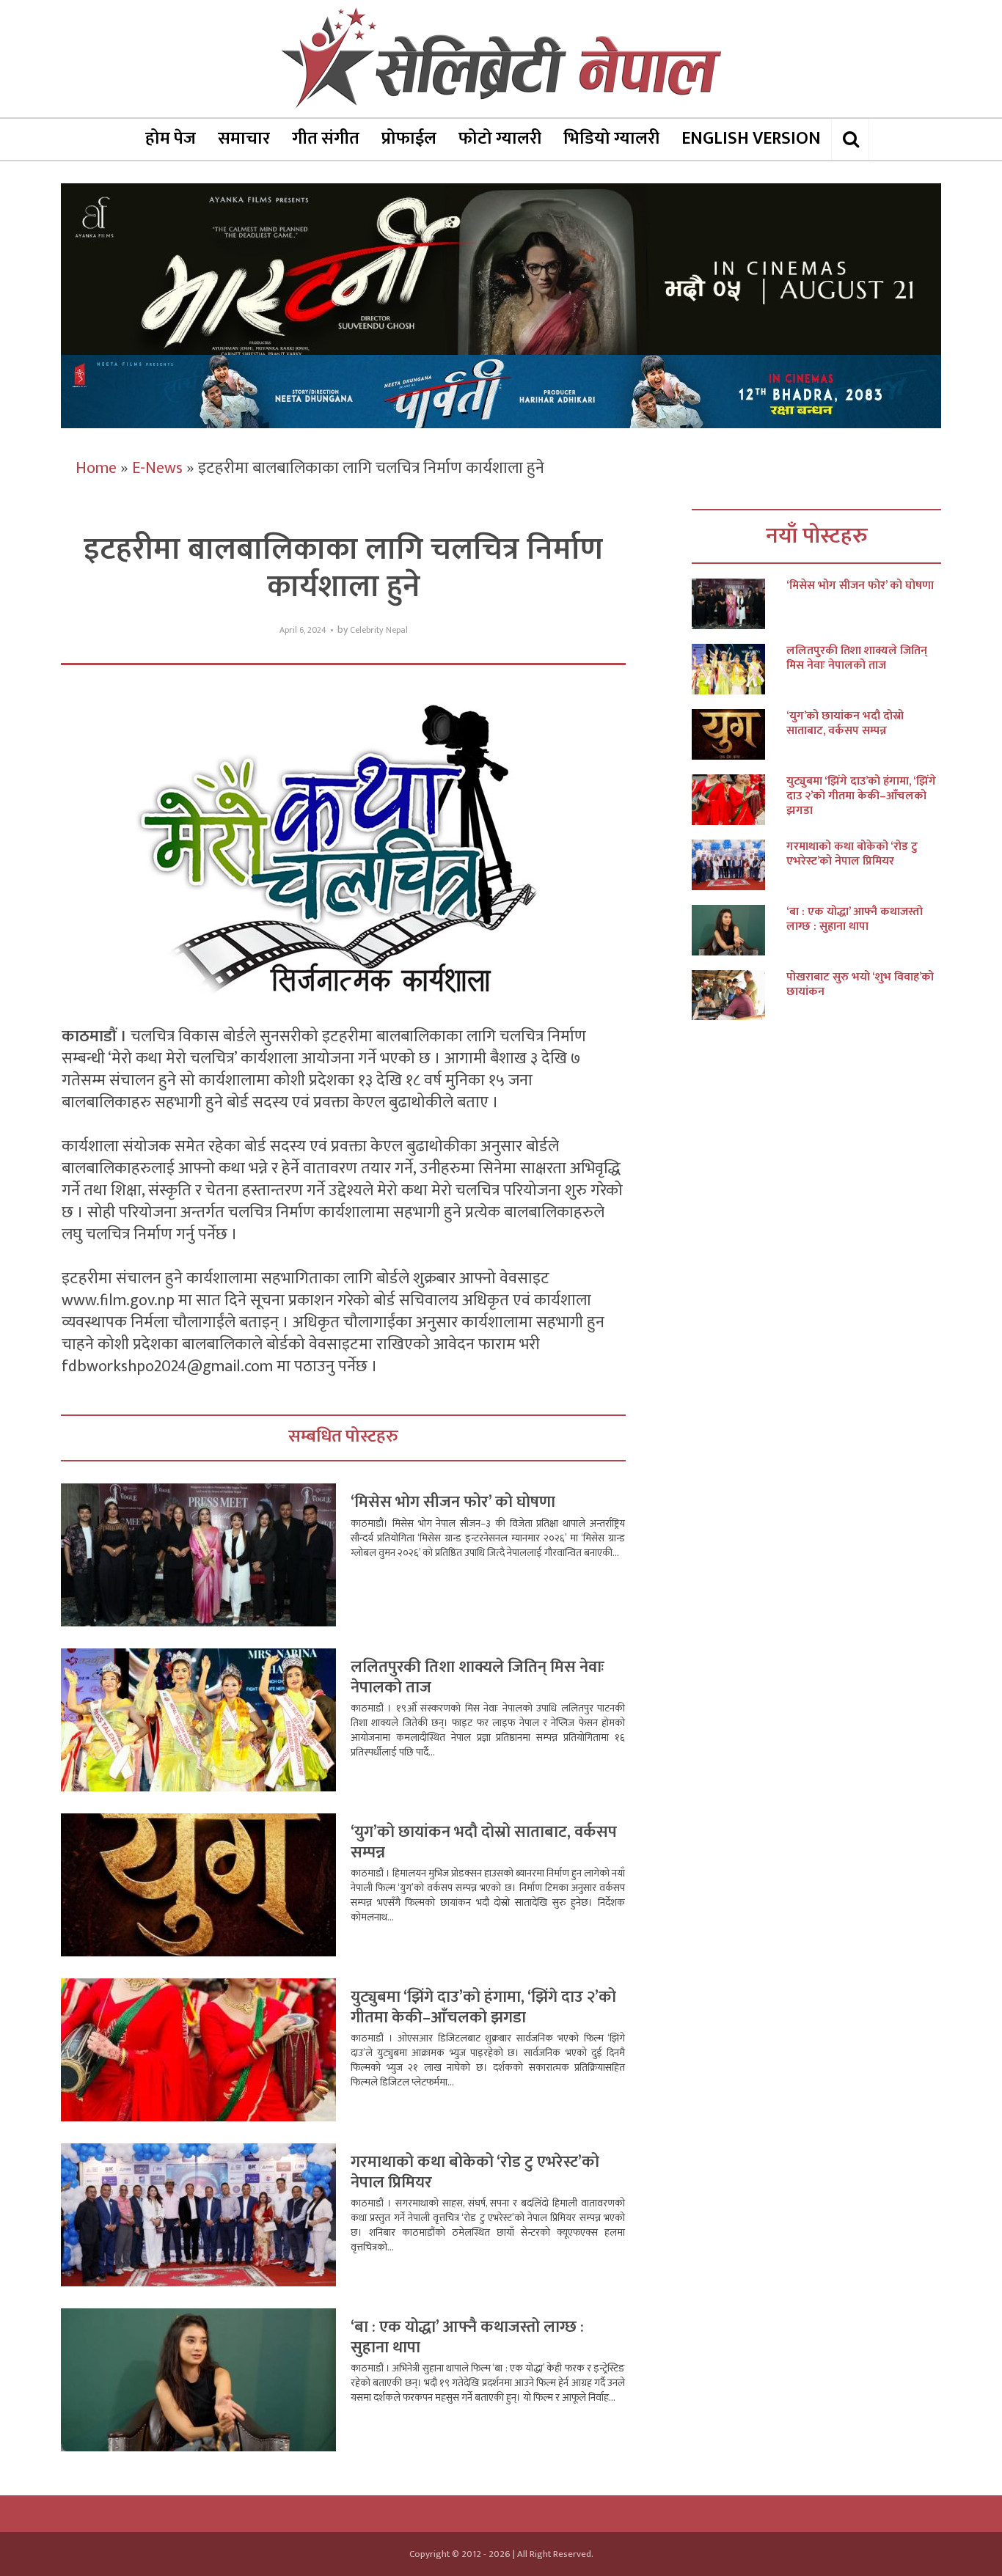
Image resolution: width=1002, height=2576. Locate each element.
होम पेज (171, 139)
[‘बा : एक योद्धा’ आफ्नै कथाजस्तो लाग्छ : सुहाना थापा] (739, 930)
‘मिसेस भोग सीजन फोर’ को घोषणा (453, 1502)
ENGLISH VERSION (751, 139)
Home (96, 468)
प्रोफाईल (409, 139)
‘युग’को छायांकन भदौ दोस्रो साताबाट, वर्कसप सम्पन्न (484, 1842)
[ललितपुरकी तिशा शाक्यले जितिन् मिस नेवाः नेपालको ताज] (739, 669)
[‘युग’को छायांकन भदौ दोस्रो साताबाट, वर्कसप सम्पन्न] (739, 734)
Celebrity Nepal (379, 630)
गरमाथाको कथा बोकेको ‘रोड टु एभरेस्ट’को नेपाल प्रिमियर (475, 2172)
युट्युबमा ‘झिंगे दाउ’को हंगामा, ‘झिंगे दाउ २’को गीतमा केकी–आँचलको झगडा (483, 2007)
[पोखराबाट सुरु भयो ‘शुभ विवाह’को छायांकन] (739, 995)
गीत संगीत (326, 139)
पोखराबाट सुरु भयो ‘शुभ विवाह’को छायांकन (860, 985)
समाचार (244, 139)
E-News (157, 468)
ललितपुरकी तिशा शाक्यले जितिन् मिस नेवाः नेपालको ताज (478, 1677)
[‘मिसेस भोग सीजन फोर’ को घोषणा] (739, 604)
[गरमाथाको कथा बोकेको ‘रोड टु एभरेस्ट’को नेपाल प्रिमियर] (739, 865)
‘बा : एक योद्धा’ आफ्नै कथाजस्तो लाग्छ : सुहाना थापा (467, 2337)
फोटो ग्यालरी (500, 139)
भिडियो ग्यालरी (611, 139)
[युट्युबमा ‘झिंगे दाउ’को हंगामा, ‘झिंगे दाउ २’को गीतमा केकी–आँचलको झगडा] (739, 800)
